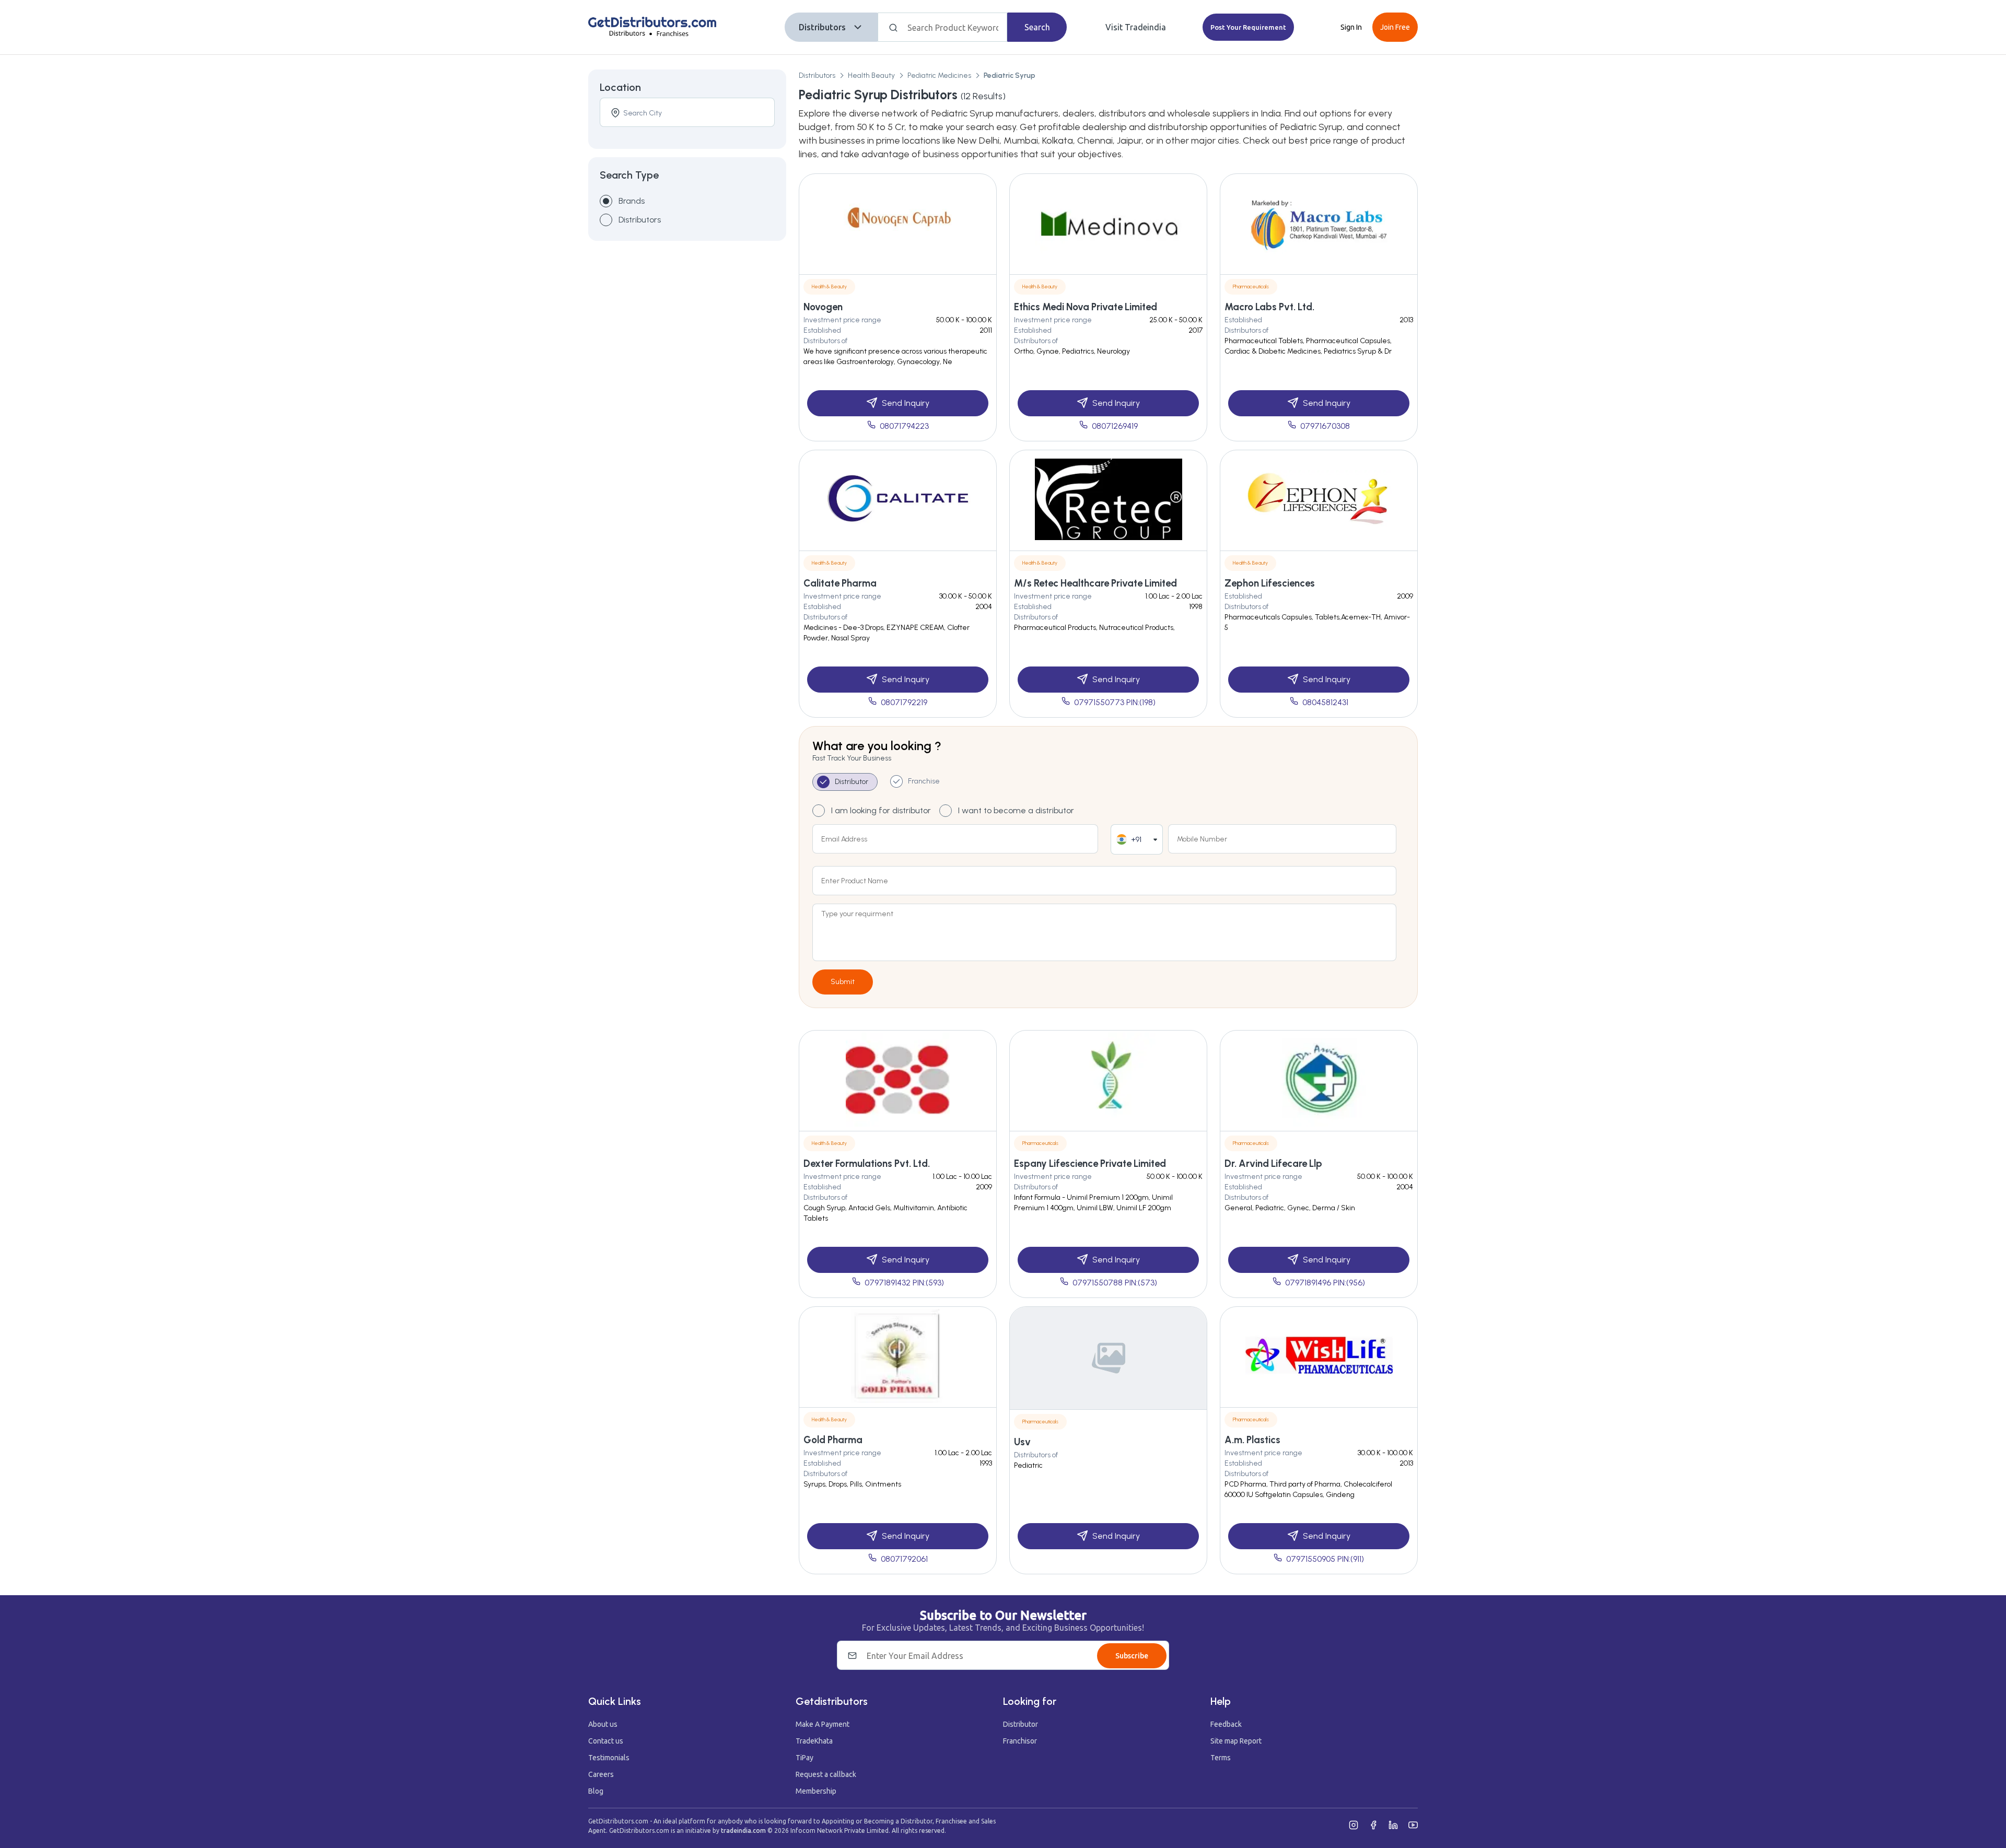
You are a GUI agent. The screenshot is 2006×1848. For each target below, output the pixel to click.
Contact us (606, 1741)
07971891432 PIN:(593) (904, 1283)
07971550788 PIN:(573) (1115, 1283)
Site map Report (1236, 1741)
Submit (843, 982)
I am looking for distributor (881, 810)
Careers (601, 1774)
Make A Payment (823, 1724)
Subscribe (1132, 1656)
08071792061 (904, 1559)
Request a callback (826, 1774)
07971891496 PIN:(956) (1325, 1283)
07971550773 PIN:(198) (1115, 702)
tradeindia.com (743, 1831)
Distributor (1021, 1724)
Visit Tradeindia (1136, 27)
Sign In (1351, 27)
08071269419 (1115, 426)
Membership (816, 1791)
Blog (596, 1791)
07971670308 (1325, 426)
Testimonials (609, 1758)
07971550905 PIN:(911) (1325, 1559)
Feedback (1226, 1724)
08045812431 (1325, 702)
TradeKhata (814, 1741)
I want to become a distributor (1016, 810)
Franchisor (1020, 1741)
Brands (632, 201)
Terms (1221, 1758)
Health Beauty (871, 75)
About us (603, 1724)
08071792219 (904, 702)
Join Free (1395, 27)
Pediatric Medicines (939, 75)
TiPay (804, 1758)
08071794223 (904, 426)
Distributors (822, 27)
